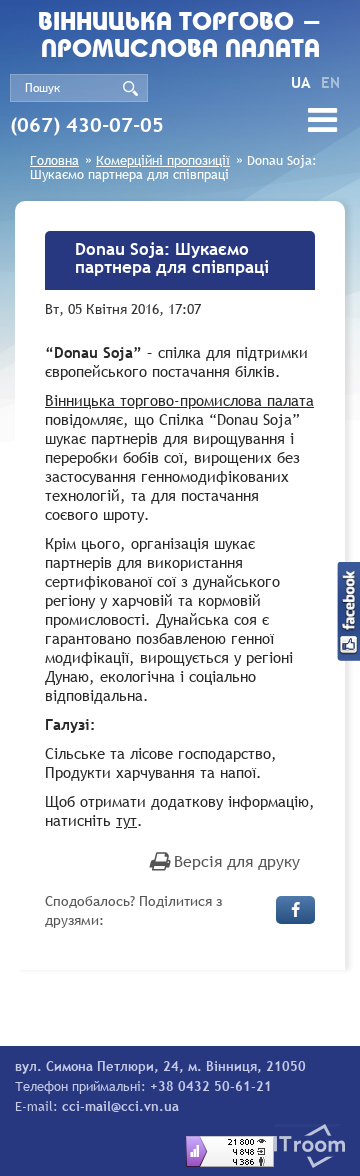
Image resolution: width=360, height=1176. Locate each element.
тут (126, 820)
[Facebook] (295, 910)
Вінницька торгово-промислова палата (179, 400)
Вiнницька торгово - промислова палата (180, 37)
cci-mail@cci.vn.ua (120, 1106)
